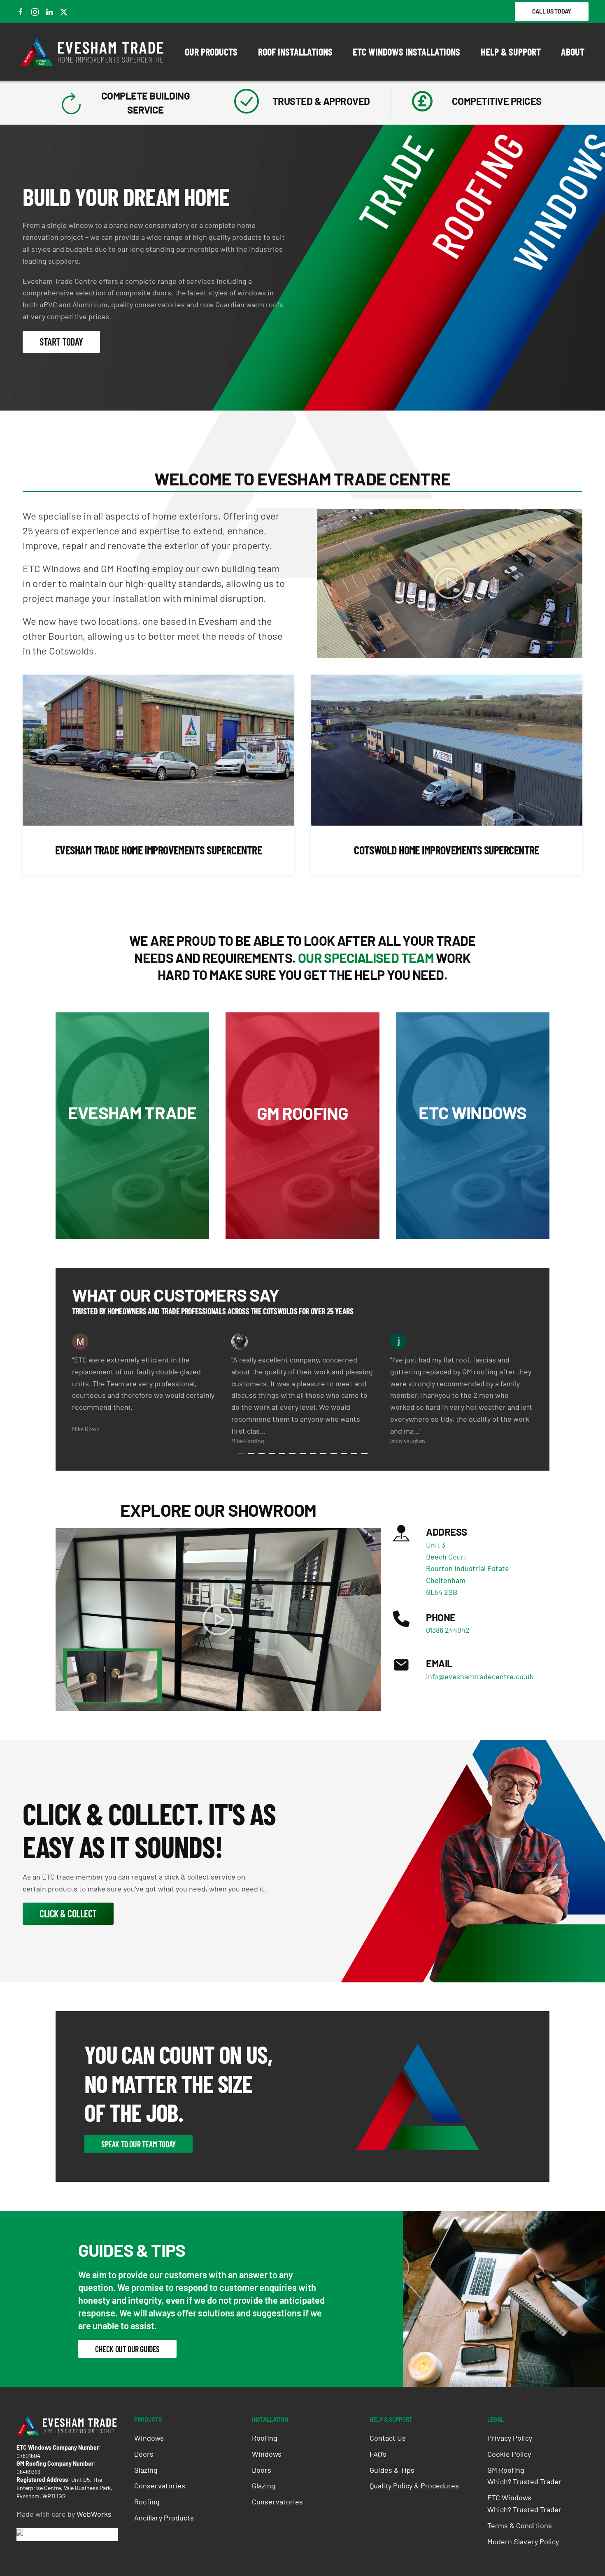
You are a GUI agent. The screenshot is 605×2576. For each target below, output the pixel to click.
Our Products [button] (211, 52)
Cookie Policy (509, 2454)
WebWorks (94, 2514)
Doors (144, 2454)
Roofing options (302, 1161)
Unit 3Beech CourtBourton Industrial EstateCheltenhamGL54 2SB (468, 1568)
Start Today (61, 342)
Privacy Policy (510, 2438)
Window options (473, 1161)
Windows (149, 2438)
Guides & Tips (392, 2470)
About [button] (573, 52)
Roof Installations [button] (295, 52)
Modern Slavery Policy (523, 2541)
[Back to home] (93, 52)
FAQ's (378, 2454)
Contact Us (388, 2438)
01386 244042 (448, 1630)
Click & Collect (68, 1913)
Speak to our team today (138, 2144)
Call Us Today (552, 11)
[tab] (241, 1454)
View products (132, 1161)
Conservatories (160, 2485)
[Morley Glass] (47, 2534)
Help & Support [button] (511, 52)
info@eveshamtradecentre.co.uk (480, 1676)
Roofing (147, 2502)
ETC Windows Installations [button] (406, 52)
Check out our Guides (127, 2349)
